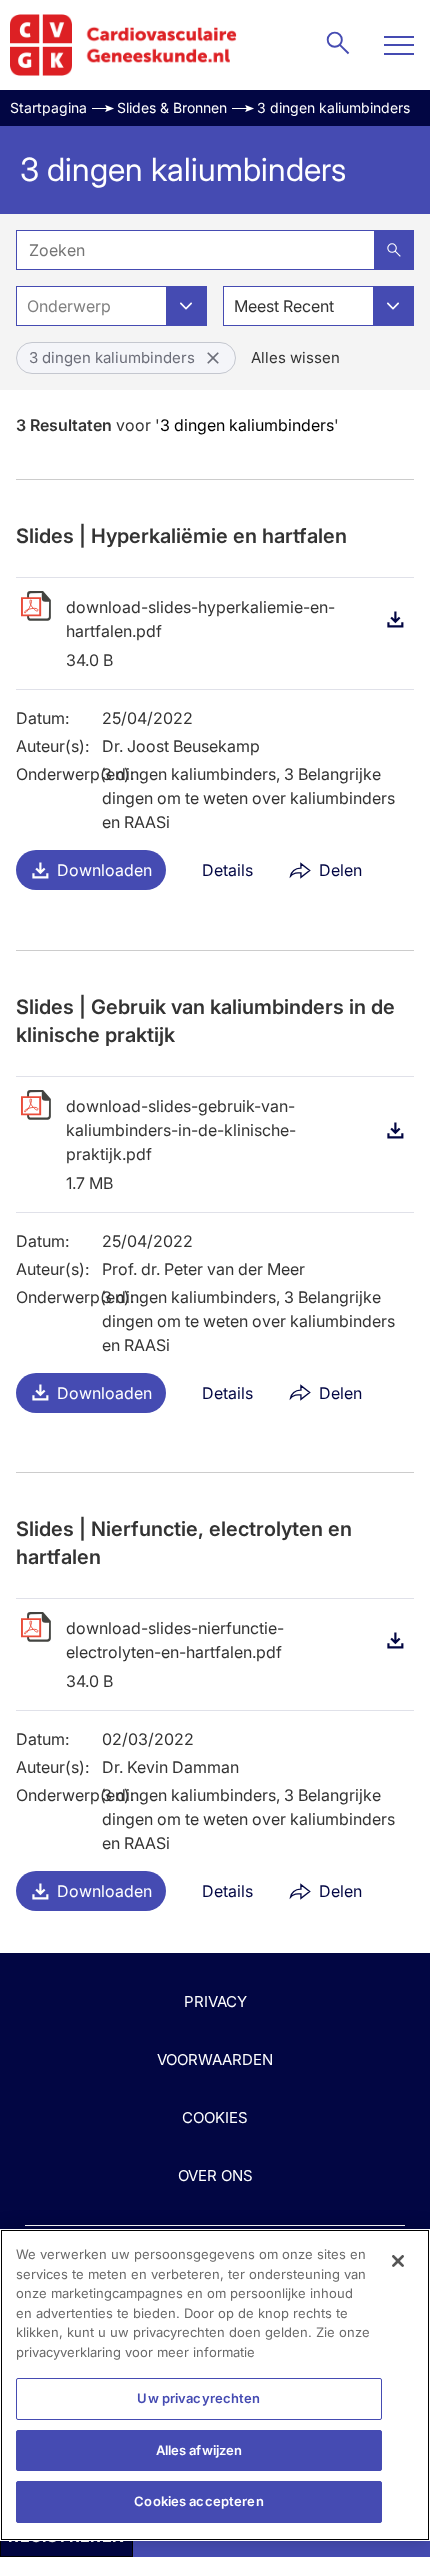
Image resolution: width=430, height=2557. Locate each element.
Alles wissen (295, 357)
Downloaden (104, 870)
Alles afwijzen (199, 2450)
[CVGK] (123, 45)
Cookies (215, 2117)
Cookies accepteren (198, 2501)
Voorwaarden (215, 2059)
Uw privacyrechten (198, 2398)
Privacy (215, 2001)
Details (227, 870)
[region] (215, 2385)
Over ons (215, 2175)
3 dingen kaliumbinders (333, 107)
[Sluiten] (398, 2261)
